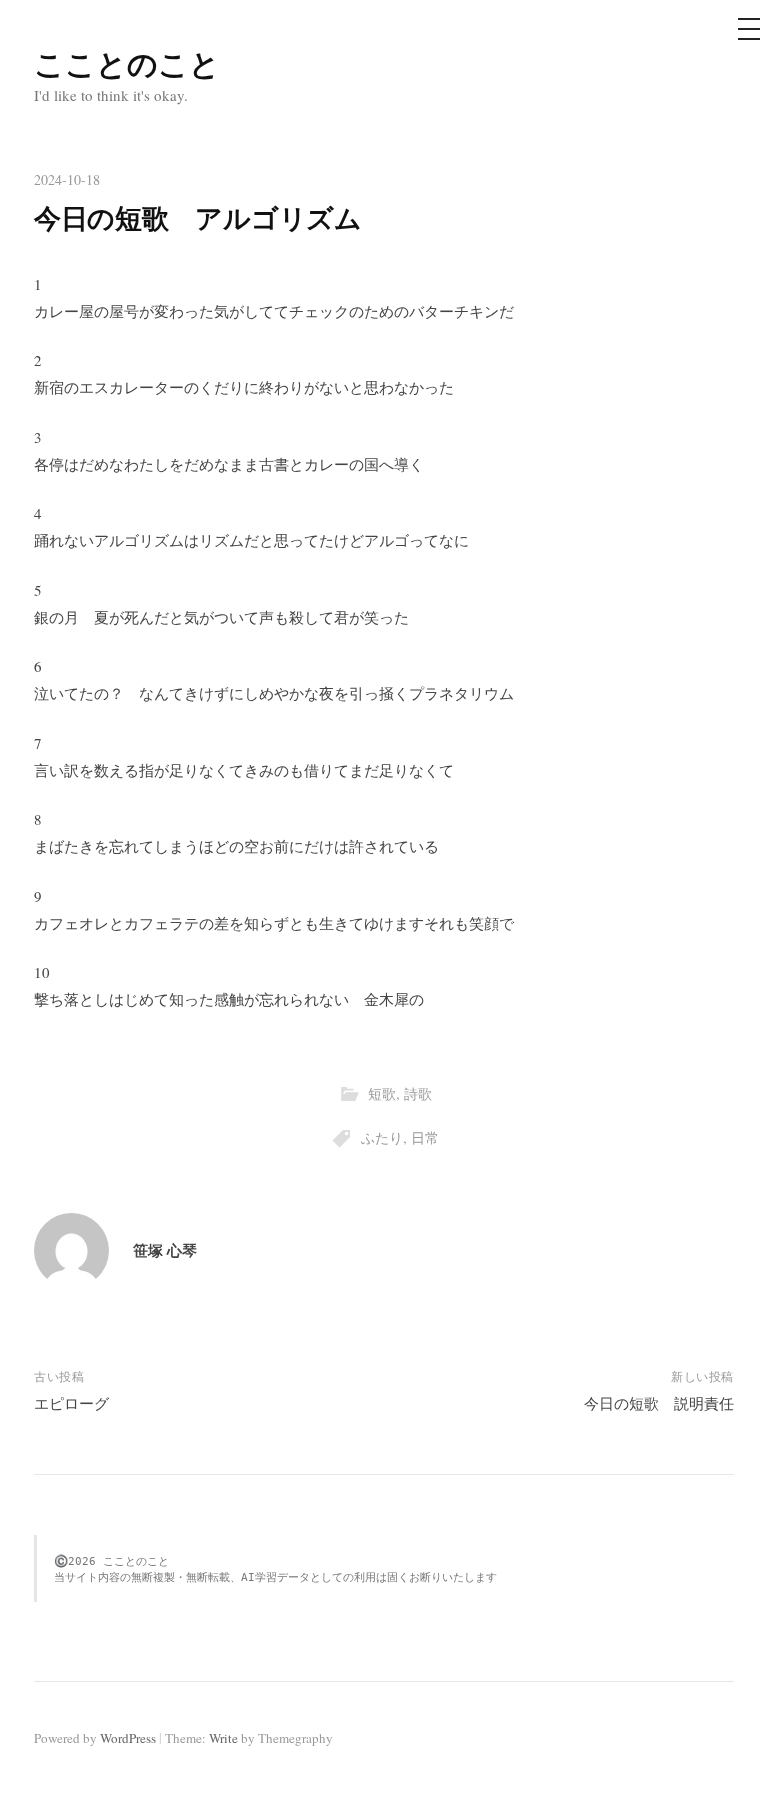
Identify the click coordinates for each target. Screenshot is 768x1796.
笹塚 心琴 (165, 1250)
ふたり (382, 1137)
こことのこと (127, 63)
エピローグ (71, 1403)
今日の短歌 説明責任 (659, 1403)
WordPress (128, 1738)
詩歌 (418, 1093)
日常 (425, 1137)
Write (223, 1738)
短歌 (382, 1093)
